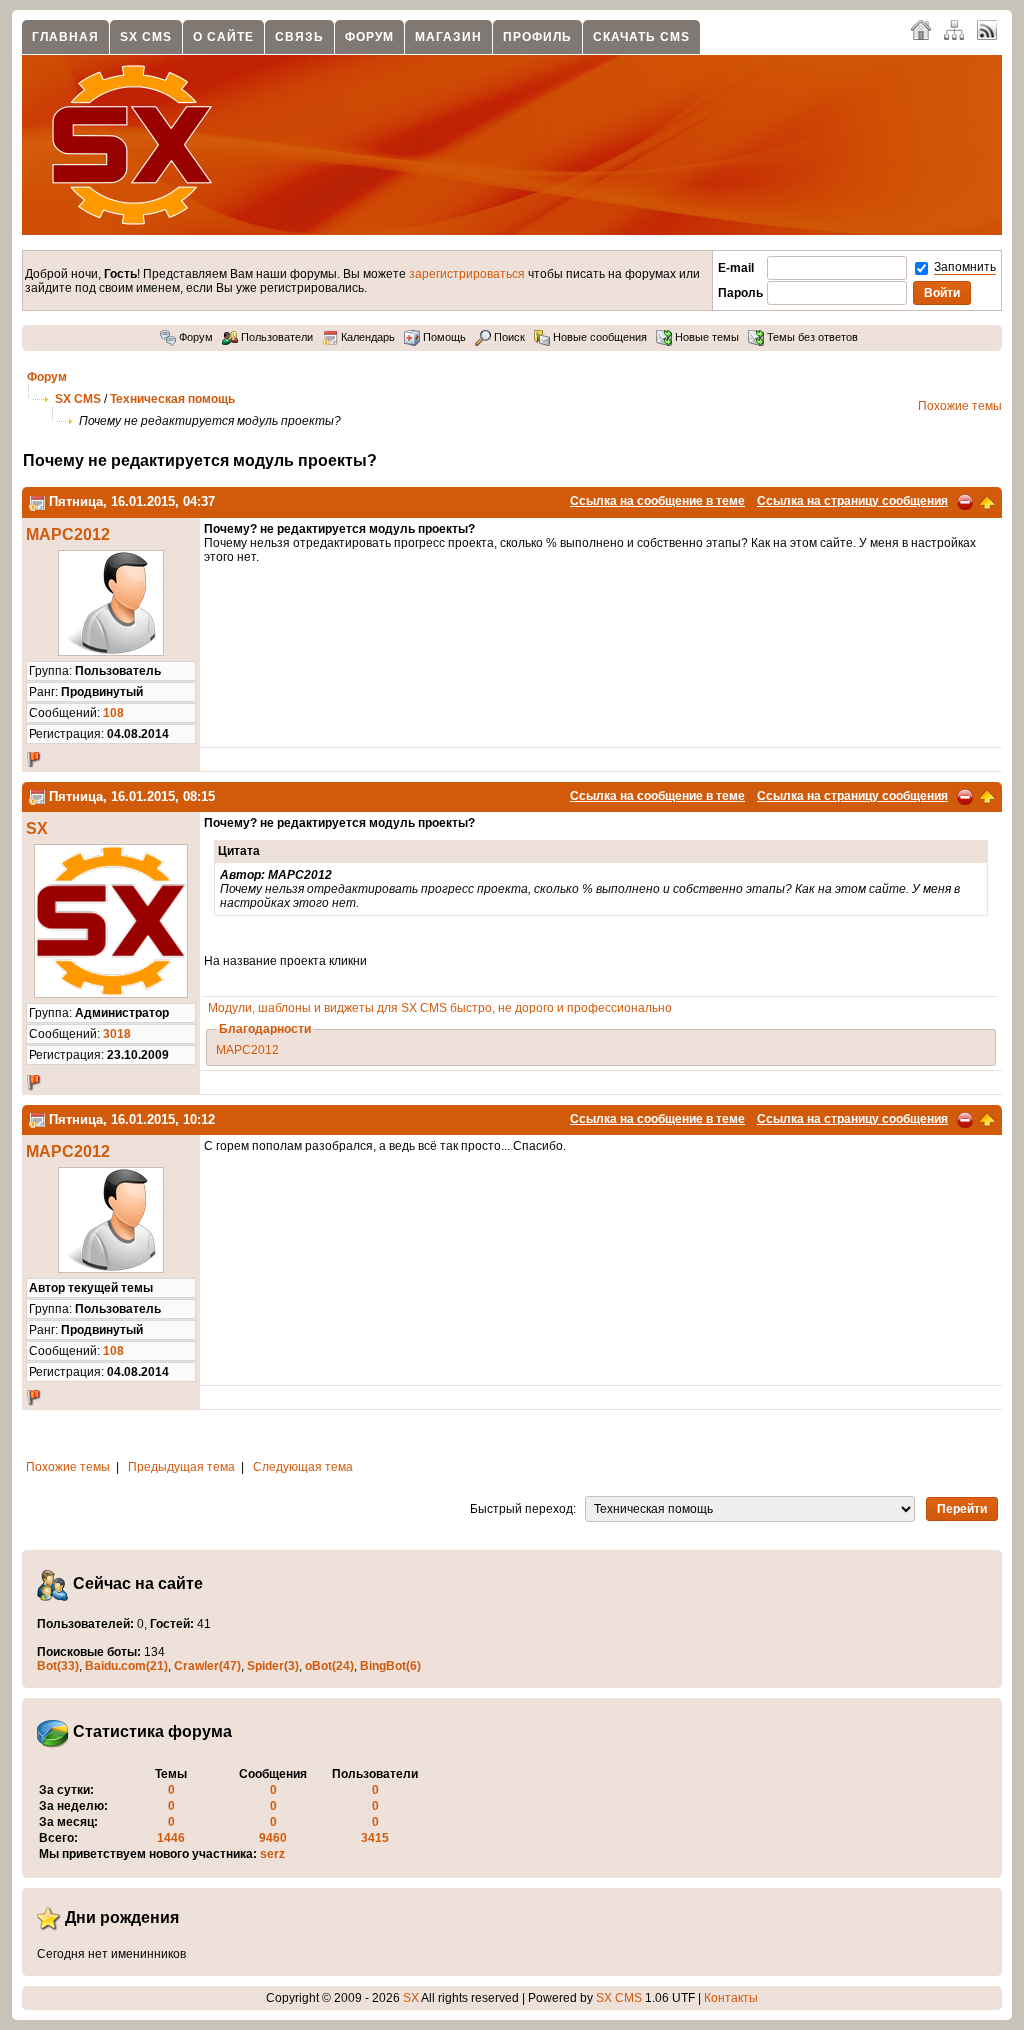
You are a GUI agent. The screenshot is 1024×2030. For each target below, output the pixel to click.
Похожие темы (960, 406)
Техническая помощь (172, 399)
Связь (299, 37)
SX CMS (146, 37)
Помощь (443, 337)
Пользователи (275, 337)
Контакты (731, 1998)
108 (113, 713)
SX (37, 828)
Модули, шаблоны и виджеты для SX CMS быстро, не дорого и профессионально (440, 1008)
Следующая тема (303, 1467)
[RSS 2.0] (987, 29)
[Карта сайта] (954, 29)
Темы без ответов (811, 337)
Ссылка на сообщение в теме (657, 501)
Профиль (537, 37)
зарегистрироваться (467, 274)
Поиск (508, 337)
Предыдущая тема (181, 1467)
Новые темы (705, 337)
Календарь (366, 337)
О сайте (223, 37)
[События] (37, 501)
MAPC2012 (68, 534)
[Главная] (921, 29)
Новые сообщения (598, 337)
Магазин (448, 37)
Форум (369, 37)
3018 (117, 1034)
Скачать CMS (641, 37)
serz (272, 1854)
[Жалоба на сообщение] (965, 501)
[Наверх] (987, 501)
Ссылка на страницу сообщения (852, 501)
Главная (65, 37)
